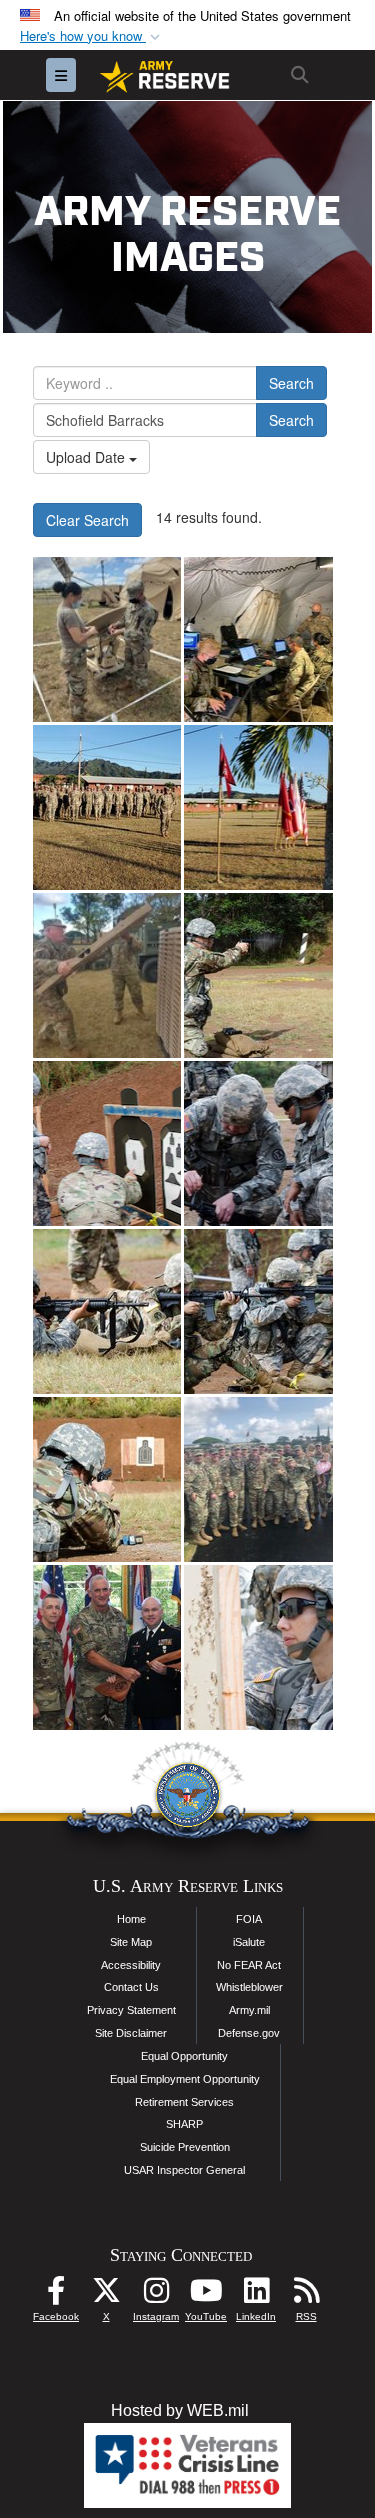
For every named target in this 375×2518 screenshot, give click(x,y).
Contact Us (131, 1987)
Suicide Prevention (185, 2147)
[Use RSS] (306, 2295)
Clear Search (87, 520)
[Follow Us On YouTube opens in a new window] (206, 2295)
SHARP (184, 2124)
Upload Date (87, 457)
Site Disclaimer (131, 2033)
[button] (92, 36)
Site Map (131, 1942)
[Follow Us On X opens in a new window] (106, 2295)
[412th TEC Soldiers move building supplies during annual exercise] (107, 807)
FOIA (249, 1919)
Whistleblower (249, 1987)
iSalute (249, 1942)
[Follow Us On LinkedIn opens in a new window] (256, 2295)
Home (131, 1919)
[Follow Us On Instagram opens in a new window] (156, 2295)
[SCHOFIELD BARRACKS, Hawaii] (258, 1479)
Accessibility (131, 1965)
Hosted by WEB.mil (180, 2410)
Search (291, 383)
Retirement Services (184, 2102)
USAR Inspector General (184, 2170)
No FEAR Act (249, 1965)
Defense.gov (249, 2033)
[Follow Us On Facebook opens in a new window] (56, 2295)
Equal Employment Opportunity (185, 2079)
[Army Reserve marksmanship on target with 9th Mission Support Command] (258, 975)
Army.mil (249, 2010)
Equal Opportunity (184, 2056)
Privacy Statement (131, 2010)
